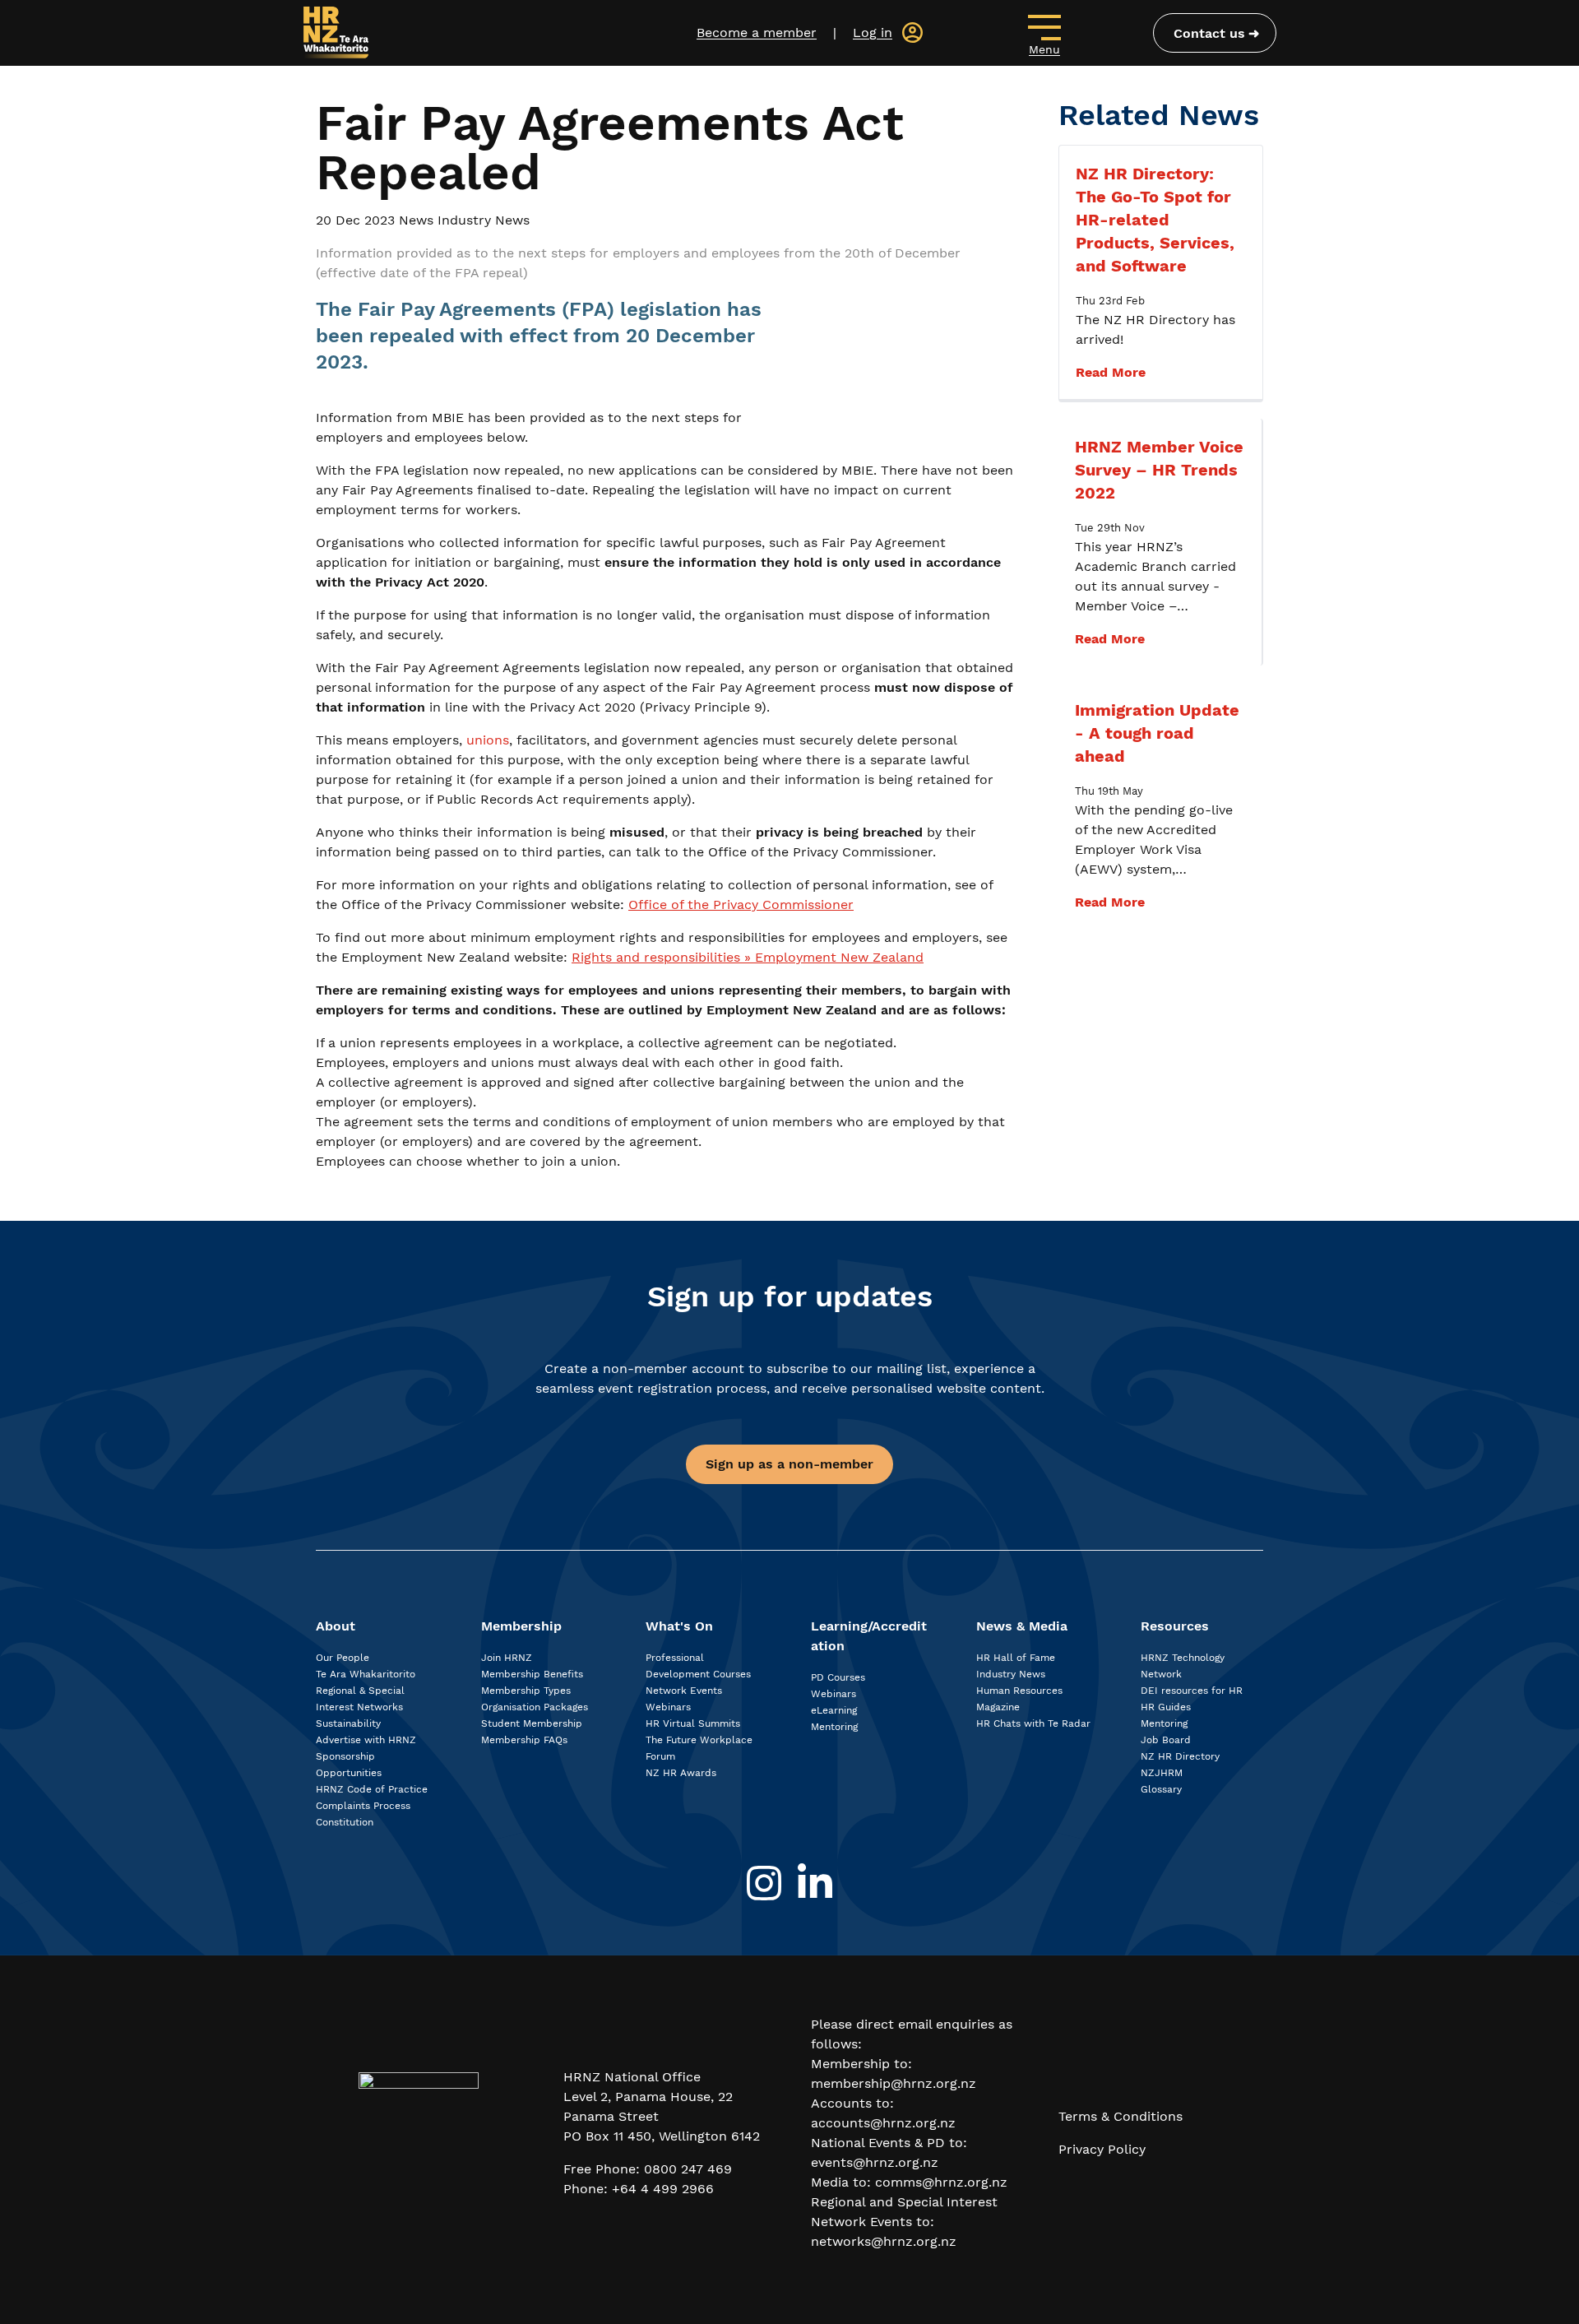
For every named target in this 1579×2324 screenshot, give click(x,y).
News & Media (1022, 1626)
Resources (1175, 1626)
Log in (873, 32)
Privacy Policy (1102, 2149)
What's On (679, 1626)
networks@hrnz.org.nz (884, 2241)
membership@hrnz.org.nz (894, 2083)
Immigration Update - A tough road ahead (1157, 733)
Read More (1111, 372)
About (336, 1626)
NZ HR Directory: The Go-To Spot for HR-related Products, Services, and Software (1155, 220)
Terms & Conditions (1121, 2116)
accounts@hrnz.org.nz (883, 2123)
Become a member (757, 32)
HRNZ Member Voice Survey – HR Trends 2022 (1159, 470)
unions (488, 740)
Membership (521, 1626)
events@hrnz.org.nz (875, 2162)
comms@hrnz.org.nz (941, 2182)
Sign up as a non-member (789, 1464)
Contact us (1209, 33)
